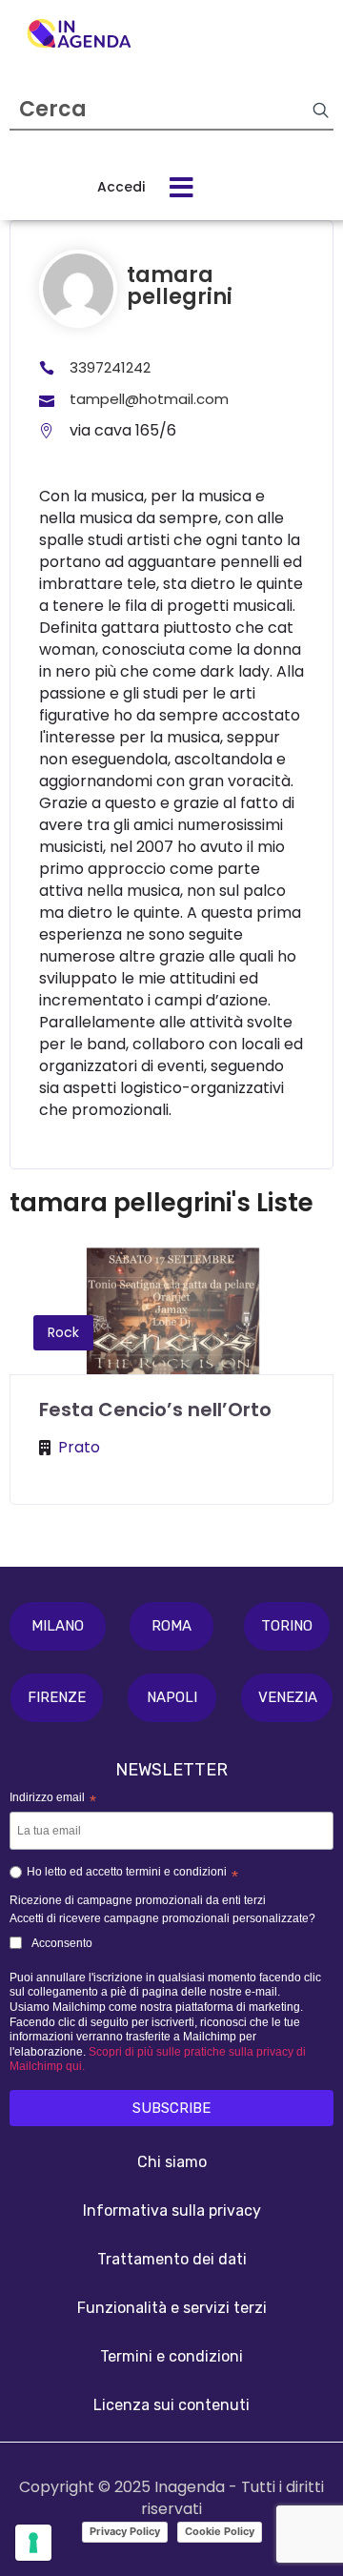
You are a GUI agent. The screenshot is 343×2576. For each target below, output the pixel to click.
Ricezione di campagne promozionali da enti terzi (138, 1900)
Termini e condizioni (171, 2356)
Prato (79, 1447)
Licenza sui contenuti (171, 2405)
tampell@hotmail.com (149, 399)
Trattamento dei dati (172, 2259)
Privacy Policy (125, 2531)
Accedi (121, 187)
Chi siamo (172, 2162)
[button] (58, 1626)
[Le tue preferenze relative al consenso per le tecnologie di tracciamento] (33, 2543)
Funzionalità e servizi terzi (172, 2308)
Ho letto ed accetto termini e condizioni (132, 1875)
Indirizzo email (53, 1799)
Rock (63, 1332)
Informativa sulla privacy (172, 2211)
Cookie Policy (220, 2531)
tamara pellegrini (180, 286)
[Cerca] (320, 110)
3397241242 (110, 367)
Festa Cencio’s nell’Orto (155, 1410)
